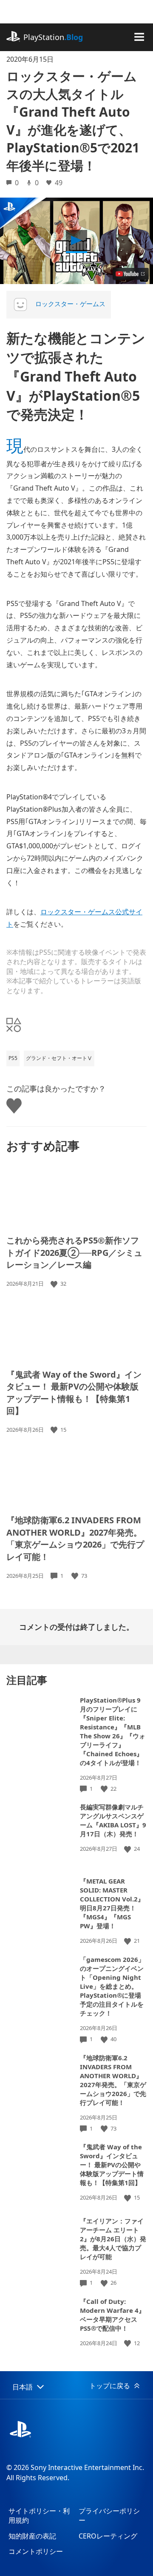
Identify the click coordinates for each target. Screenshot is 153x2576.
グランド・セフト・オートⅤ (59, 1058)
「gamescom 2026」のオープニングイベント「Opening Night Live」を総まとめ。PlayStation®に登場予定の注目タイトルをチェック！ (112, 1986)
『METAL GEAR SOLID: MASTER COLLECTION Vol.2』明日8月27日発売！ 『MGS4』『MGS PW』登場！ (112, 1903)
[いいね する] (55, 1284)
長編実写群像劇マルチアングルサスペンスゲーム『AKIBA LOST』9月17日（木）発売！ (113, 1820)
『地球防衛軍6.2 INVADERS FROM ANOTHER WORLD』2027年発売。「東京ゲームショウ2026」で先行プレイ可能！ (75, 1538)
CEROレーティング (108, 2536)
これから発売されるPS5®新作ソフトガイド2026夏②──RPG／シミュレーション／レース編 (74, 1252)
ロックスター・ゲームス (70, 304)
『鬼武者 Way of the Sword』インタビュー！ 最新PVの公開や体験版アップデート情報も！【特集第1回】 (74, 1393)
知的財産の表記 (32, 2536)
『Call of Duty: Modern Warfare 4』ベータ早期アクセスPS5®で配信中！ (112, 2315)
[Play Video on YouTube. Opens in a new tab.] (131, 274)
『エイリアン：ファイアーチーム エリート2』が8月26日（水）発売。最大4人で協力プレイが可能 (113, 2239)
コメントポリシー (36, 2551)
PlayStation (53, 37)
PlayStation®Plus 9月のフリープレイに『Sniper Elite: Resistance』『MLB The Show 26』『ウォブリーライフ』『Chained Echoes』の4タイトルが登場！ (113, 1731)
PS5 (13, 1058)
